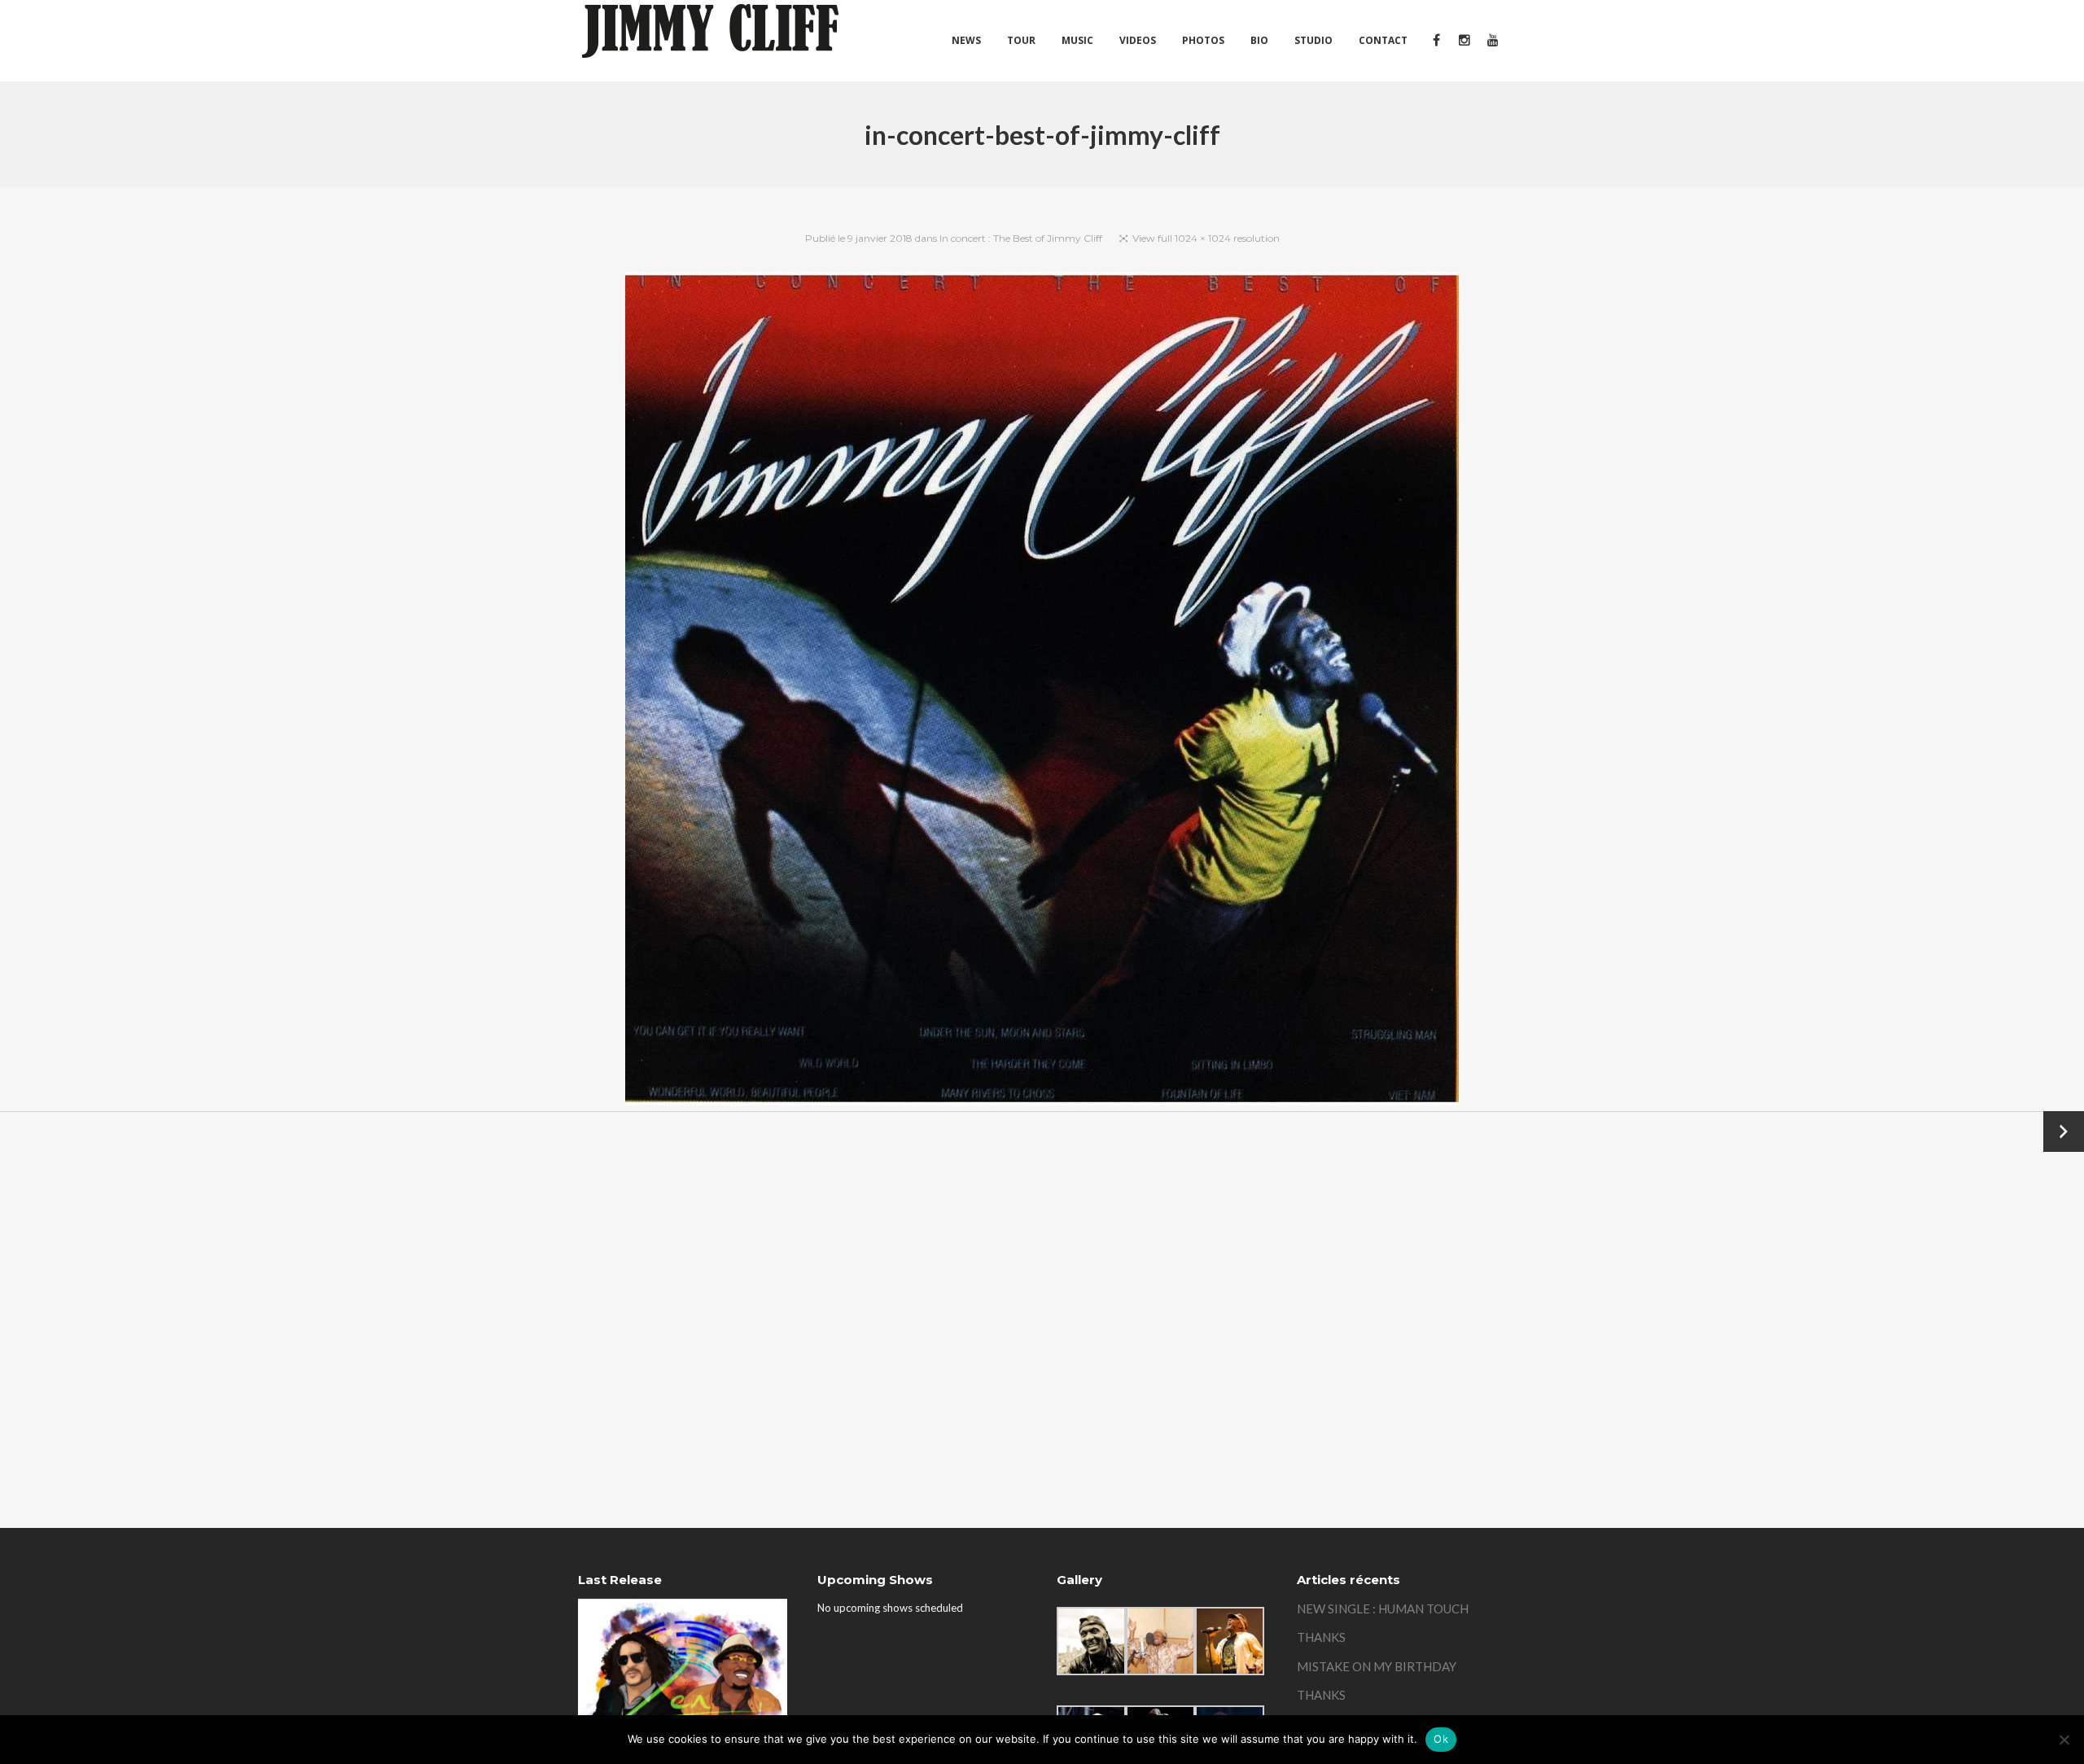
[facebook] (1436, 41)
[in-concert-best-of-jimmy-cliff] (1042, 692)
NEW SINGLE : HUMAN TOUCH (1383, 1609)
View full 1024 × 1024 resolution (1206, 238)
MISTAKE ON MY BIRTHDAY (1377, 1666)
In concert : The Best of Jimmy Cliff (1021, 238)
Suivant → (2064, 1131)
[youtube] (1492, 41)
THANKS (1321, 1637)
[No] (2064, 1740)
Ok (1441, 1739)
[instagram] (1464, 41)
